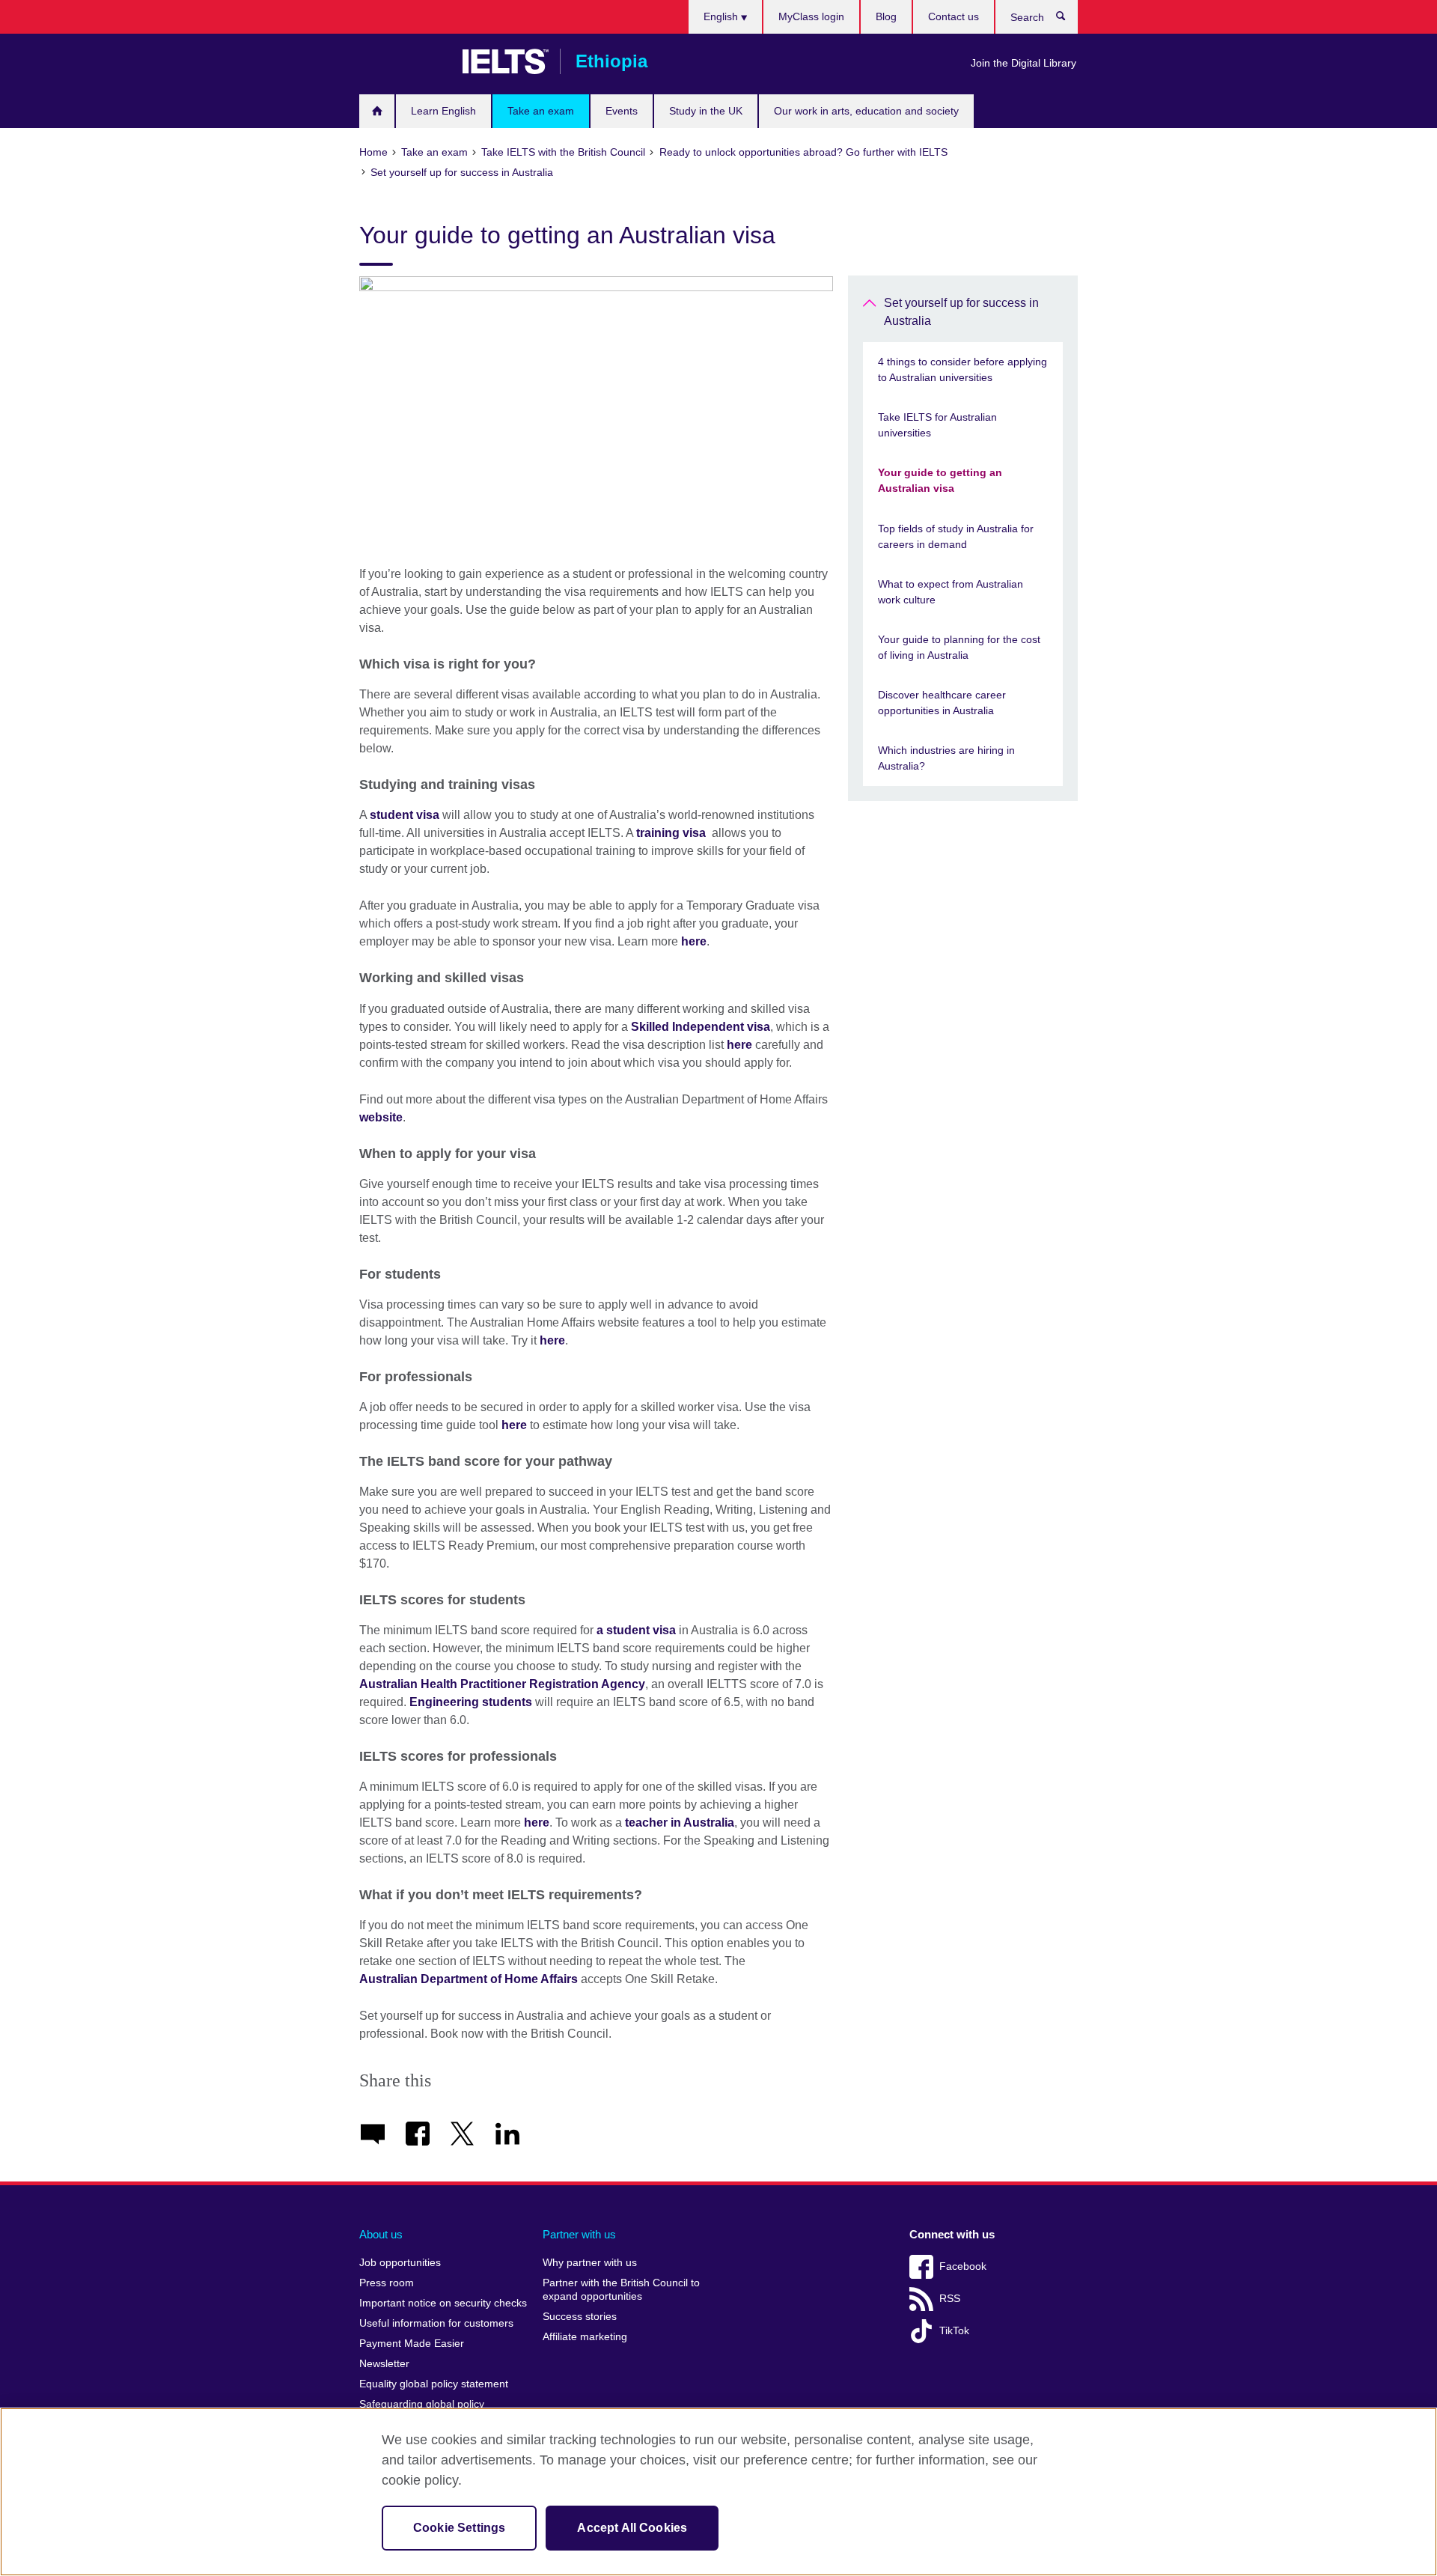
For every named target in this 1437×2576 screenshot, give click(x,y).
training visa (671, 833)
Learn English (443, 111)
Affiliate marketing (585, 2337)
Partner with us (579, 2234)
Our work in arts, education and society (866, 111)
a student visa (636, 1630)
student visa (405, 815)
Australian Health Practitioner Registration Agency (502, 1684)
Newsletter (384, 2364)
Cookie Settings (459, 2528)
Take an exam (541, 111)
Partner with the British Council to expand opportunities (621, 2290)
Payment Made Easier (412, 2344)
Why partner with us (590, 2263)
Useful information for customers (436, 2323)
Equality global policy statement (434, 2384)
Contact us (954, 16)
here (694, 941)
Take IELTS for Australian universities (937, 425)
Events (622, 111)
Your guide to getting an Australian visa (940, 480)
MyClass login (811, 16)
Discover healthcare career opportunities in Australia (942, 703)
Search (1068, 19)
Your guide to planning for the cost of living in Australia (959, 647)
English (722, 16)
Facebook (963, 2266)
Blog (886, 16)
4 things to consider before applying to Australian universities (962, 369)
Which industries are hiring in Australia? (946, 758)
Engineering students (471, 1702)
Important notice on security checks (443, 2303)
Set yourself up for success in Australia (961, 312)
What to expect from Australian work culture (951, 592)
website (381, 1117)
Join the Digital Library (1023, 63)
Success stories (580, 2317)
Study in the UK (706, 111)
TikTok (954, 2331)
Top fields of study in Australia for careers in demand (956, 536)
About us (381, 2234)
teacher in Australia (680, 1823)
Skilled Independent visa (701, 1027)
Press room (387, 2283)
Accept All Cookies (632, 2528)
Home (377, 111)
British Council (403, 61)
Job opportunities (400, 2263)
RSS (950, 2299)
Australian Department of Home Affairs (469, 1979)
